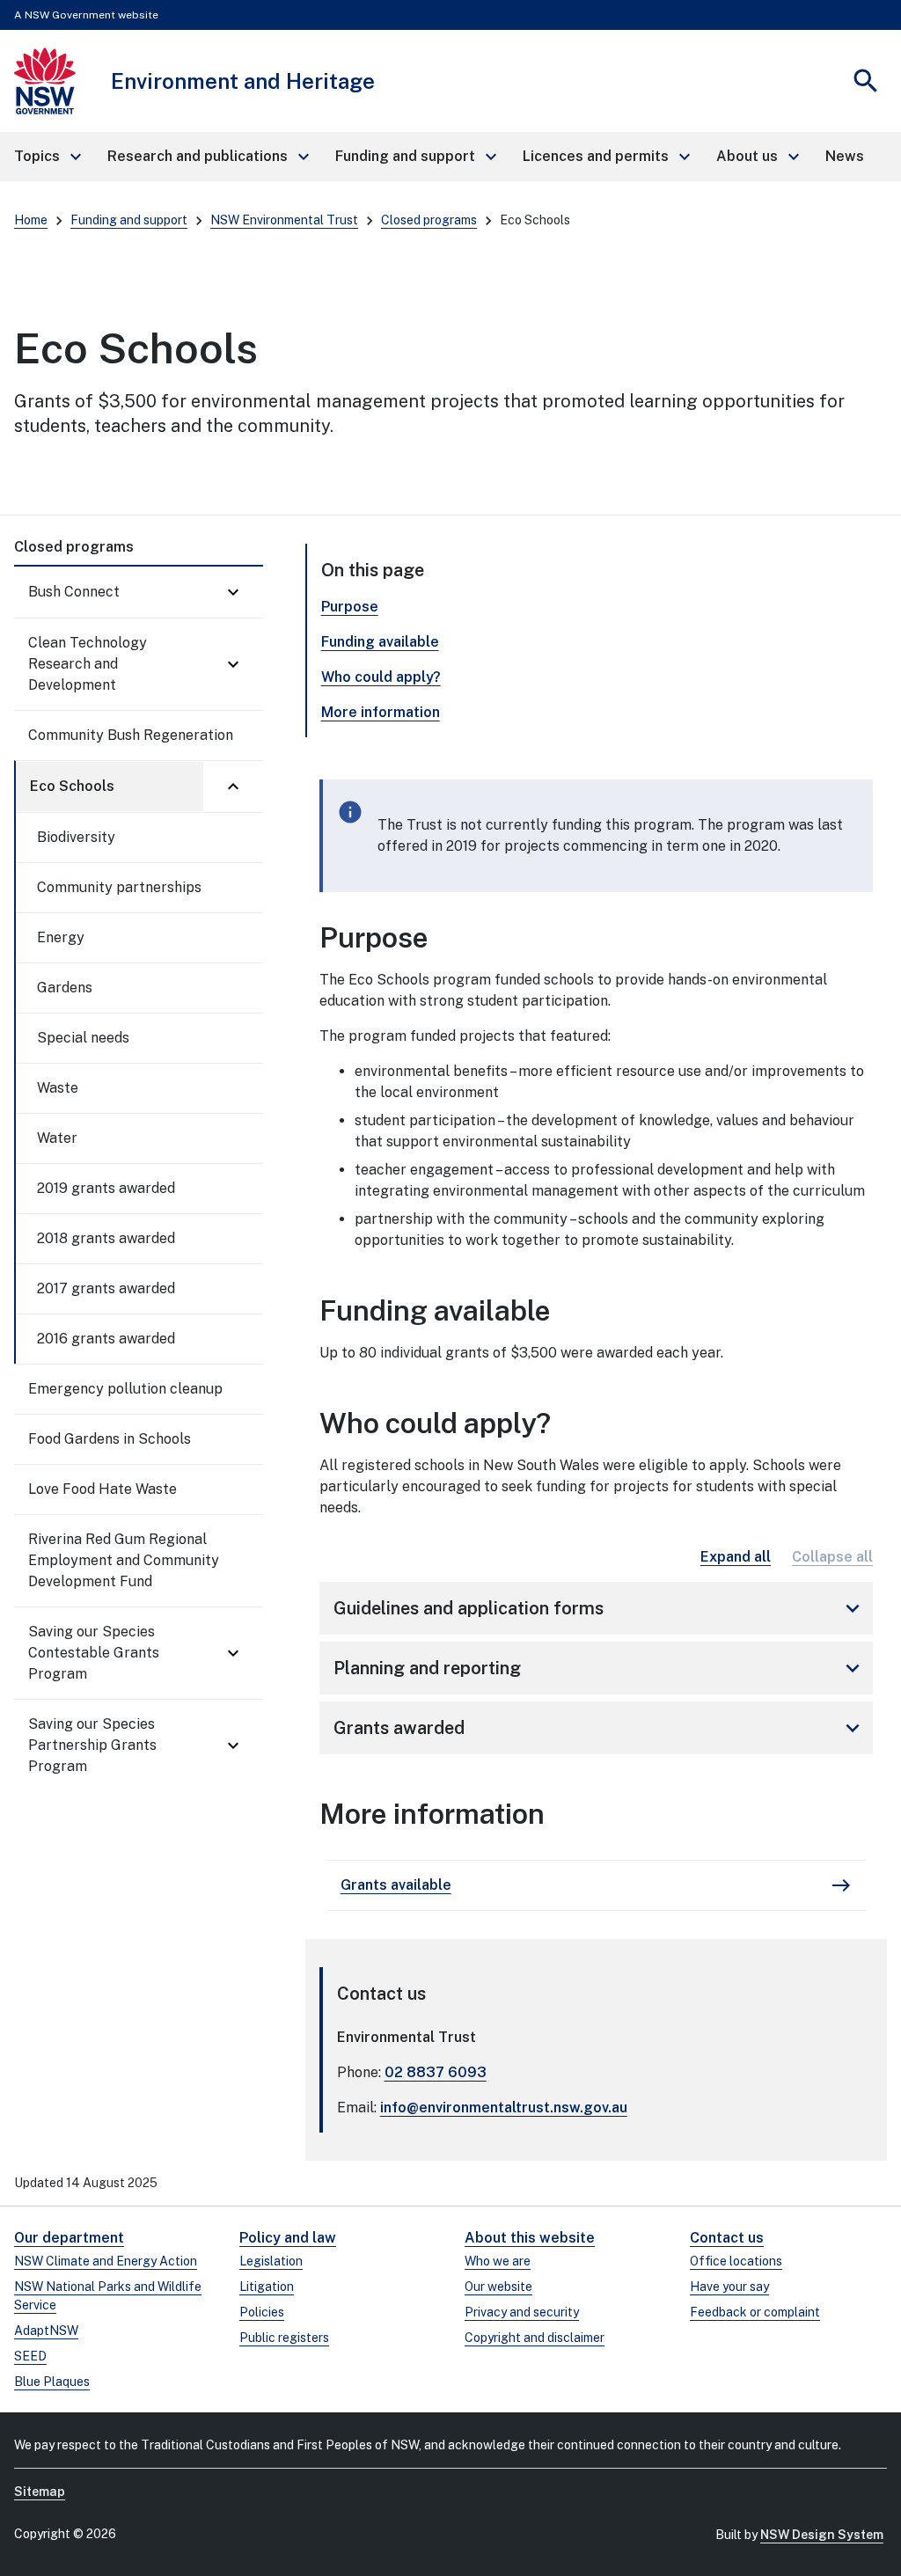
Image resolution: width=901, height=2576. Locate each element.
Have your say (729, 2287)
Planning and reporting (600, 1668)
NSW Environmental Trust (284, 220)
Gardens (65, 988)
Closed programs (429, 220)
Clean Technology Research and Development (88, 664)
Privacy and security (522, 2312)
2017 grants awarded (106, 1288)
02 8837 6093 (436, 2072)
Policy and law (288, 2238)
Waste (58, 1088)
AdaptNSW (46, 2331)
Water (57, 1138)
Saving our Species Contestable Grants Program (94, 1653)
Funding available (380, 642)
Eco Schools (72, 786)
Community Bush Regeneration (131, 735)
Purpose (350, 607)
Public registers (284, 2338)
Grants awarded (600, 1728)
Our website (498, 2287)
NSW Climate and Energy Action (106, 2261)
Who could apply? (381, 677)
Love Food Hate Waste (103, 1489)
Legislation (271, 2261)
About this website (530, 2238)
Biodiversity (76, 837)
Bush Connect (74, 592)
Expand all (736, 1557)
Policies (262, 2312)
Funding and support (129, 220)
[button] (47, 157)
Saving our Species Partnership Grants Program (92, 1745)
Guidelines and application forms (600, 1608)
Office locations (736, 2261)
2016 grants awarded (106, 1339)
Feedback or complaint (755, 2312)
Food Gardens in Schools (110, 1439)
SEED (30, 2356)
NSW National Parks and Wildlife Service (108, 2296)
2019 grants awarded (106, 1188)
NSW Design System (822, 2535)
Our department (69, 2238)
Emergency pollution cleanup (125, 1389)
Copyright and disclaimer (535, 2338)
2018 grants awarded (106, 1238)
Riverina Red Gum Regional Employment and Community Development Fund (124, 1560)
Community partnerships (119, 887)
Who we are (498, 2261)
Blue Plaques (52, 2382)
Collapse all (832, 1557)
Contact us (727, 2238)
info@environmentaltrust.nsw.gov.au (504, 2108)
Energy (61, 937)
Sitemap (40, 2492)
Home (31, 220)
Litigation (267, 2287)
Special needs (83, 1038)
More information (381, 712)
